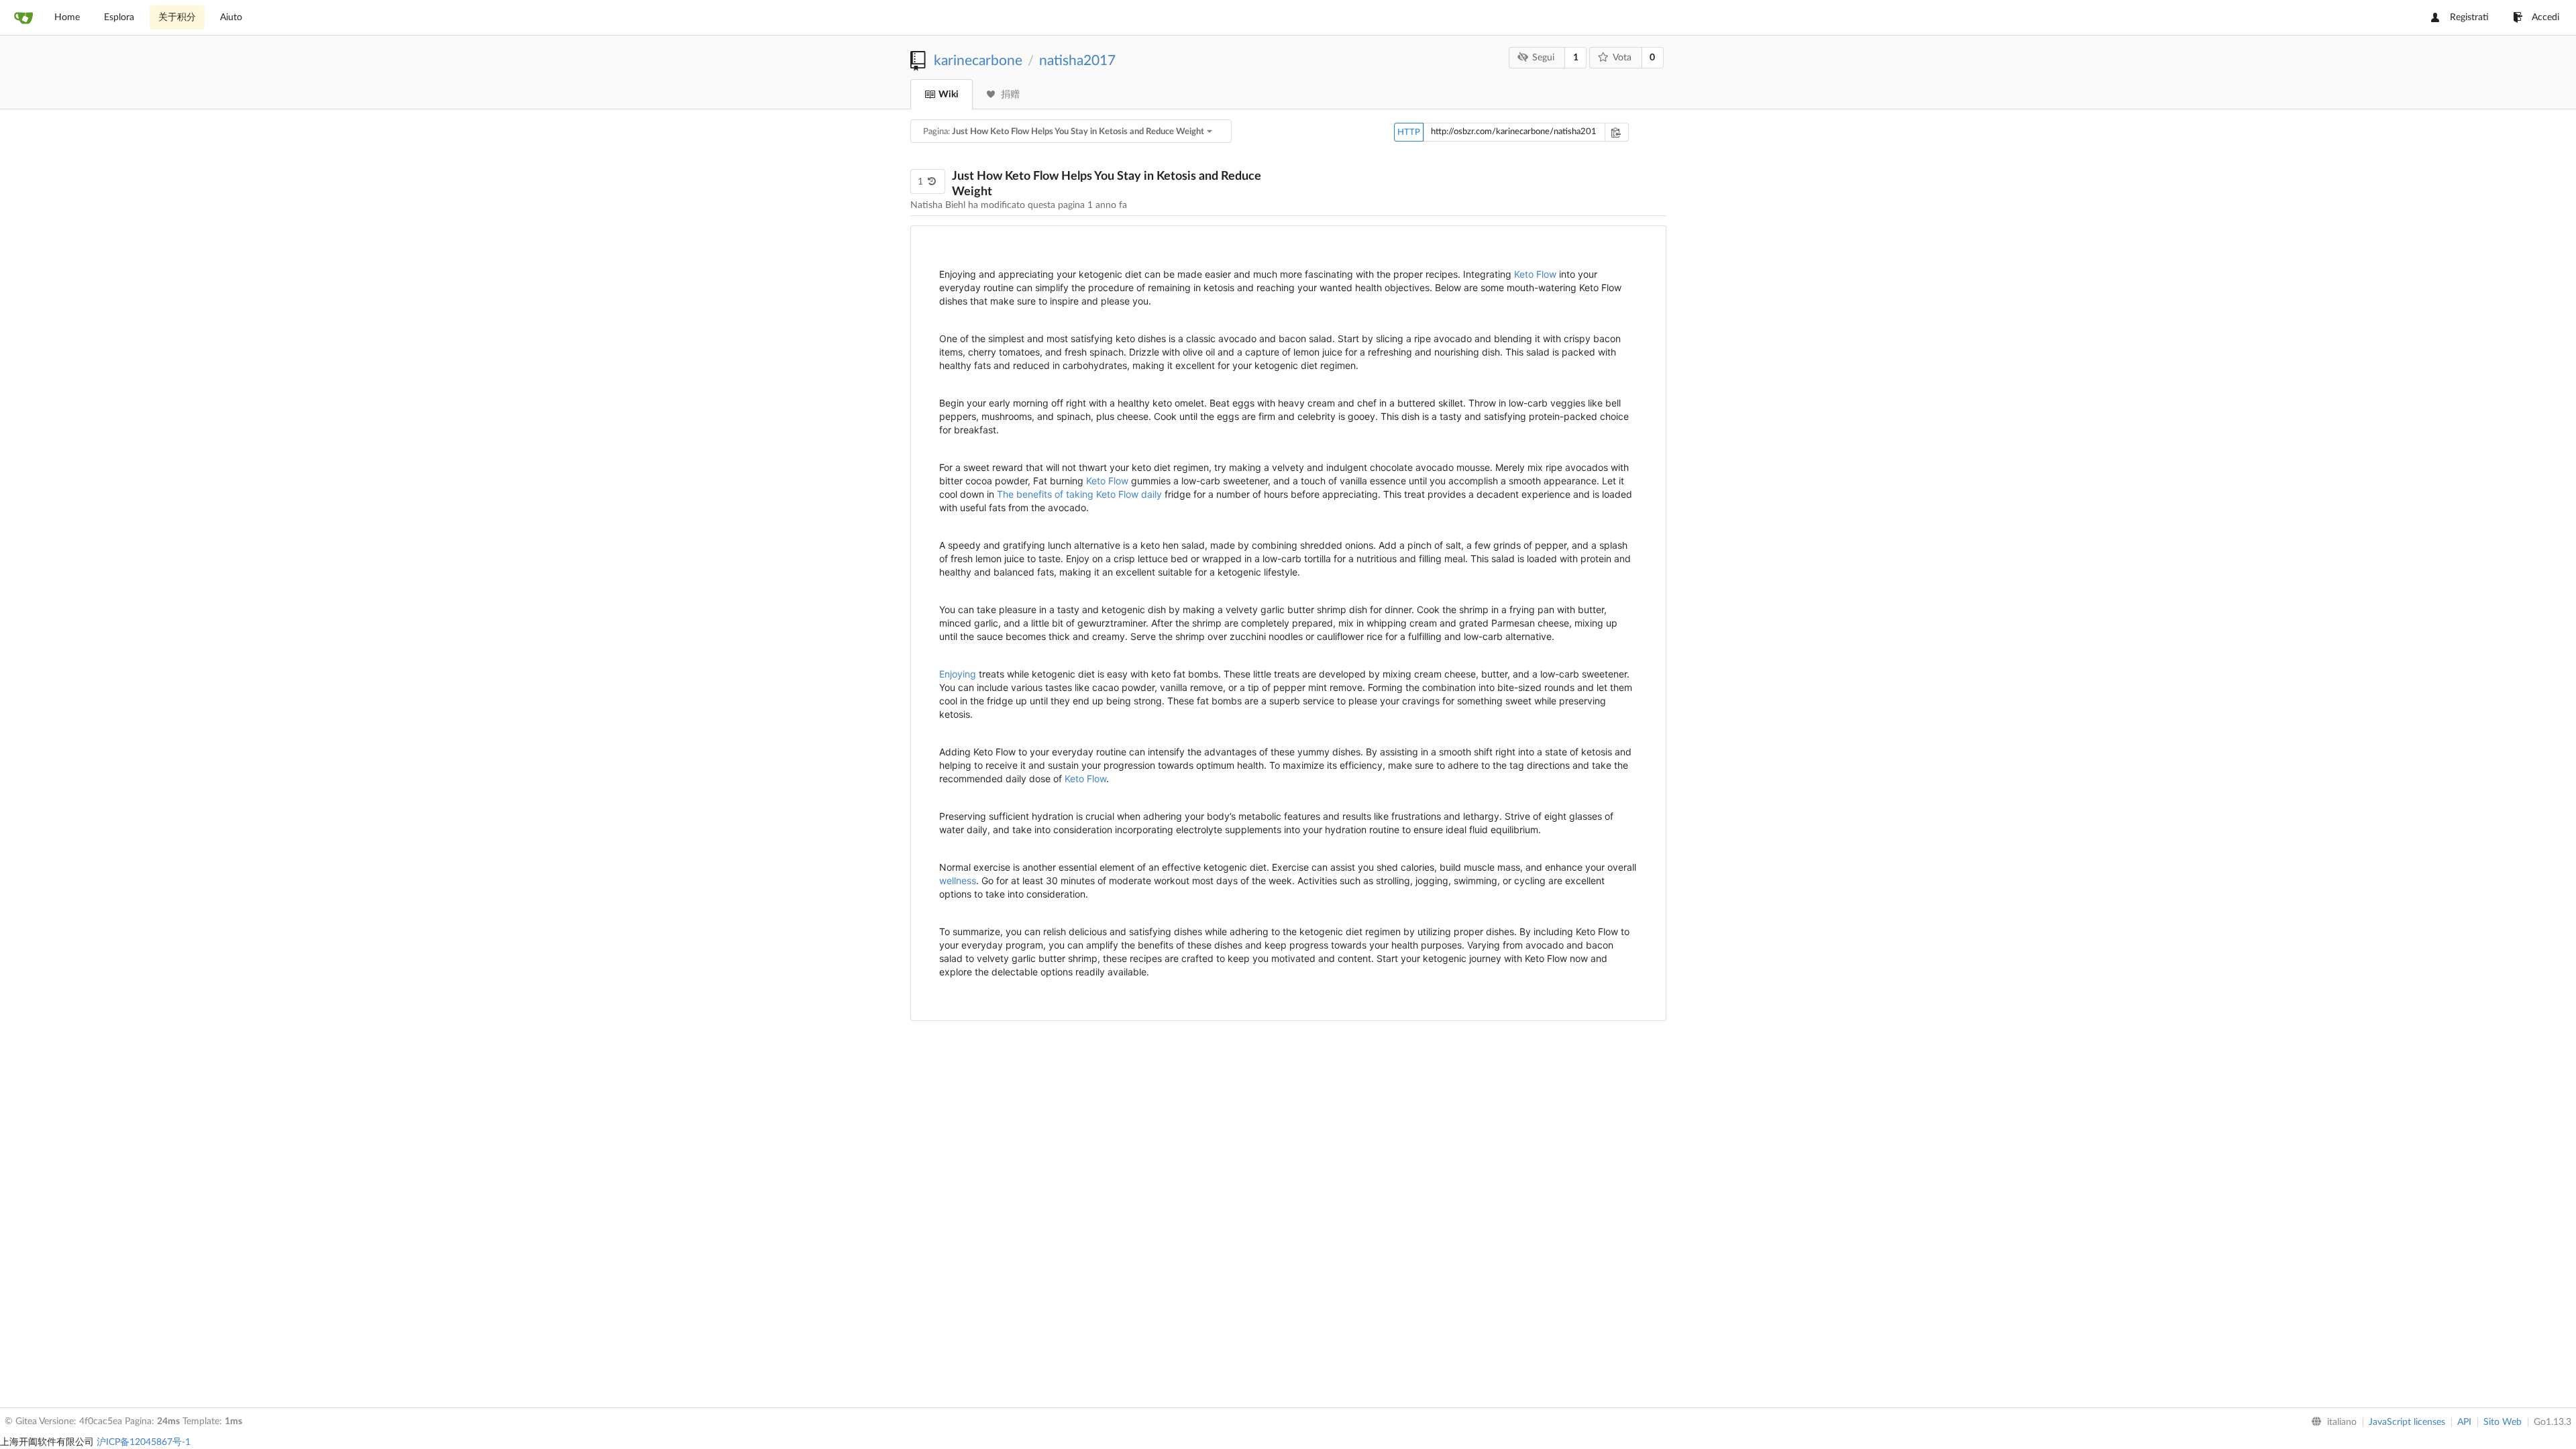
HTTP (1409, 132)
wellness (958, 880)
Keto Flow (1535, 274)
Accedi (2545, 17)
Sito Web (2503, 1422)
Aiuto (231, 17)
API (2464, 1422)
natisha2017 (1077, 61)
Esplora (119, 17)
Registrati (2469, 17)
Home (67, 17)
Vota (1622, 58)
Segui (1543, 58)
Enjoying (958, 674)
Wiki (949, 95)
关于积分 (177, 17)
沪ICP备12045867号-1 (144, 1442)
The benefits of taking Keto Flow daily (1079, 494)
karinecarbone (978, 61)
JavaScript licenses (2407, 1422)
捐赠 (1010, 95)
